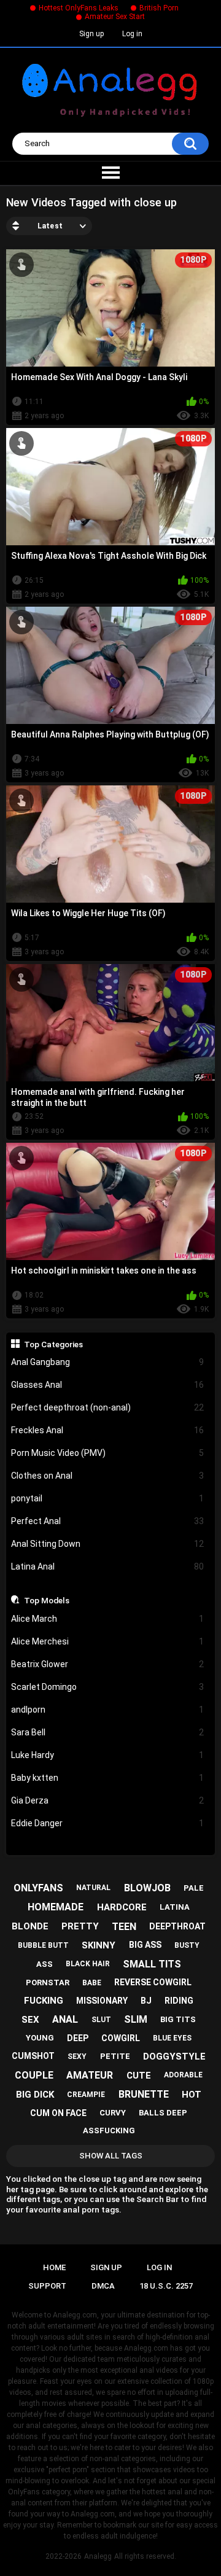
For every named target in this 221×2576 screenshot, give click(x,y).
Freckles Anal (108, 1430)
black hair (88, 1964)
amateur (90, 2075)
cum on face (58, 2113)
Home (54, 2267)
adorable (183, 2075)
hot (192, 2095)
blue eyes (172, 2038)
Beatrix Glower (108, 1664)
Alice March (108, 1619)
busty (187, 1945)
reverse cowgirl (153, 1982)
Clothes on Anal (108, 1476)
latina (175, 1907)
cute (139, 2076)
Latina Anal (108, 1566)
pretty (80, 1926)
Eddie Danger (108, 1823)
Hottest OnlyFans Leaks (79, 8)
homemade (56, 1907)
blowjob (147, 1888)
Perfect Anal (108, 1521)
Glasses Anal (108, 1385)
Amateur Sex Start (115, 17)
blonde (30, 1926)
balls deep (163, 2113)
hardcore (122, 1907)
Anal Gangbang (108, 1362)
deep (78, 2038)
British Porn (159, 8)
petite (115, 2056)
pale (194, 1888)
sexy (77, 2057)
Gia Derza (108, 1800)
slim (136, 2019)
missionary (102, 2001)
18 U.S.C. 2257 (166, 2286)
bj (146, 2001)
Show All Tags (111, 2156)
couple (34, 2075)
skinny (99, 1945)
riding (179, 2001)
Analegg (98, 2556)
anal (65, 2019)
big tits (178, 2019)
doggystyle (174, 2057)
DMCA (103, 2286)
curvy (113, 2113)
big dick (35, 2095)
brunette (144, 2094)
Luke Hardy (108, 1755)
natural (93, 1888)
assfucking (109, 2130)
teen (124, 1927)
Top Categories (53, 1344)
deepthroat (177, 1926)
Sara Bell (108, 1732)
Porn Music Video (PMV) (108, 1453)
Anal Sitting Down (108, 1544)
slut (101, 2020)
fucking (44, 2001)
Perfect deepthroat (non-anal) (108, 1407)
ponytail (108, 1498)
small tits (152, 1964)
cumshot (33, 2056)
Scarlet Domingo (108, 1687)
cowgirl (121, 2038)
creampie (86, 2095)
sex (30, 2020)
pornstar (48, 1983)
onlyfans (38, 1888)
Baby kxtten (108, 1778)
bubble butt (43, 1945)
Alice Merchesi (108, 1641)
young (40, 2038)
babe (92, 1983)
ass (45, 1964)
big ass (145, 1945)
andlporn (108, 1710)
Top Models (47, 1600)
